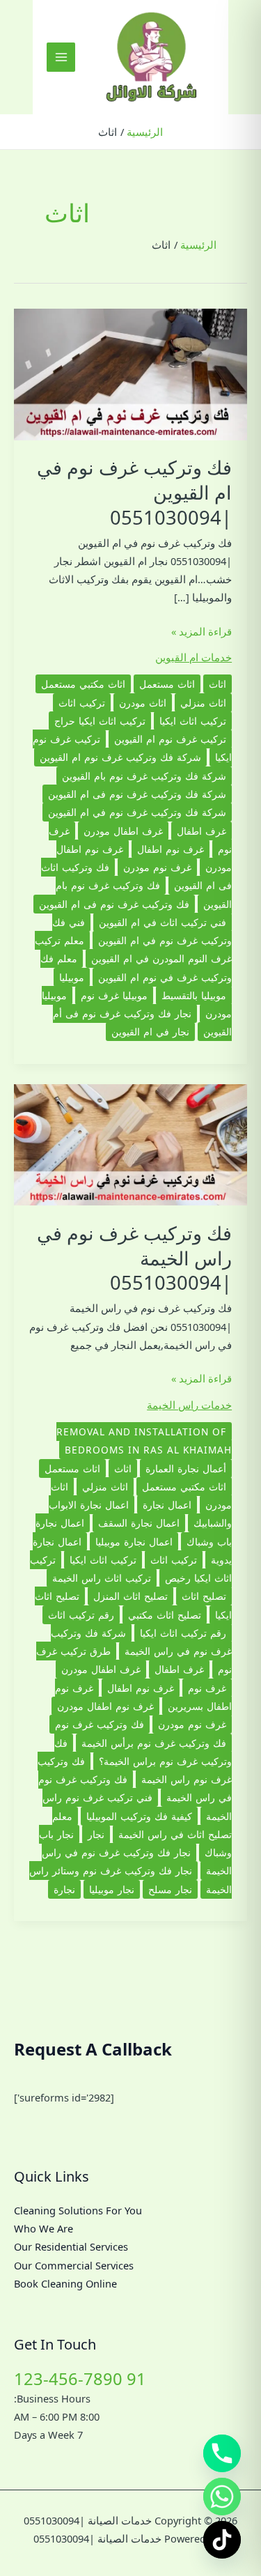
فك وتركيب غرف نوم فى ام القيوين (114, 904)
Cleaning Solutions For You (78, 2210)
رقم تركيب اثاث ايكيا (183, 1633)
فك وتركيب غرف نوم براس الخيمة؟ (143, 1752)
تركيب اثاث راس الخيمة (102, 1578)
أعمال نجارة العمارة (186, 1468)
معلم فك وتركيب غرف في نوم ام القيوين (136, 967)
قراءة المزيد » (201, 632)
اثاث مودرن (143, 703)
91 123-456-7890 (80, 2379)
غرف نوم (207, 1688)
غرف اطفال (201, 831)
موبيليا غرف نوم (114, 995)
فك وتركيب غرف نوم (100, 1724)
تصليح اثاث (204, 1596)
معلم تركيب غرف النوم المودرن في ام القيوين (133, 949)
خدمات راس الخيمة (189, 1405)
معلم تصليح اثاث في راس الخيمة (142, 1825)
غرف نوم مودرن (157, 867)
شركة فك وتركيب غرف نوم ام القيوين (120, 757)
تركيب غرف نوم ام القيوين (170, 739)
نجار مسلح (170, 1889)
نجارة (64, 1889)
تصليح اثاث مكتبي (165, 1615)
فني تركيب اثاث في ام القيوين (163, 922)
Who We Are (43, 2228)
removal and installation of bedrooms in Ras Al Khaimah (144, 1441)
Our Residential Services (71, 2246)
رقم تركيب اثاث (81, 1615)
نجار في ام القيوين (150, 1032)
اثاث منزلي (203, 703)
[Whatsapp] (222, 2497)
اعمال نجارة (167, 1505)
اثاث (217, 684)
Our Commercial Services (74, 2265)
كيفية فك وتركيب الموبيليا (139, 1816)
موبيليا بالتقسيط (194, 995)
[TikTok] (222, 2540)
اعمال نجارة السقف (139, 1523)
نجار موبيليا (112, 1889)
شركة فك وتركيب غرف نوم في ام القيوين (137, 812)
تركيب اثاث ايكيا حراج (100, 721)
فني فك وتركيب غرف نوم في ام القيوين (142, 931)
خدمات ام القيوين (193, 657)
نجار (96, 1834)
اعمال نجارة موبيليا (134, 1542)
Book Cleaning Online (65, 2283)
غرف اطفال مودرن (123, 831)
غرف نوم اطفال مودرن (105, 1706)
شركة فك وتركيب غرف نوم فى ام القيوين (137, 794)
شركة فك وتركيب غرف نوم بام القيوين (144, 776)
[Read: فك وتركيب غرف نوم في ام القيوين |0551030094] (130, 373)
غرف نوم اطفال (171, 849)
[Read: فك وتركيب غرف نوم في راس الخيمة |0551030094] (130, 1143)
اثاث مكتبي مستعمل (83, 684)
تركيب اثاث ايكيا (193, 721)
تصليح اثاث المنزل (130, 1596)
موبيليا (72, 977)
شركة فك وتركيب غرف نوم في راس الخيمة (141, 1642)
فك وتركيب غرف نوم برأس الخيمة (154, 1743)
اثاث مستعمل (167, 684)
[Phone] (222, 2453)
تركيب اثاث (82, 703)
